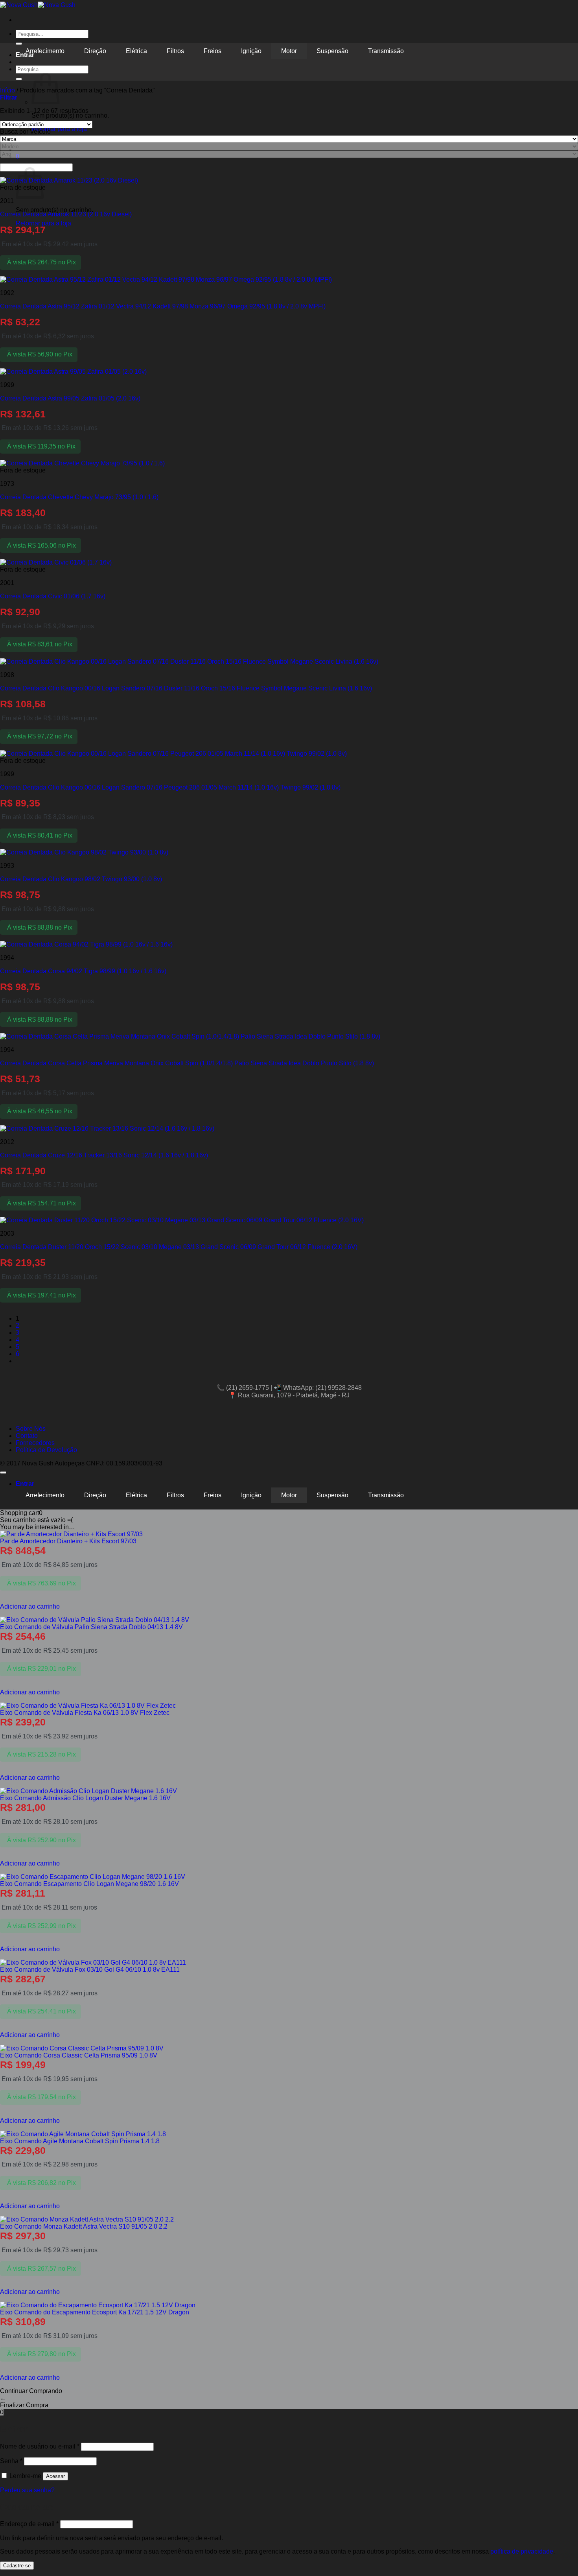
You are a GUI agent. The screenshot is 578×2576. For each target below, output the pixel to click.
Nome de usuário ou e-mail (40, 2446)
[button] (9, 97)
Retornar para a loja (59, 129)
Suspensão (332, 51)
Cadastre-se (17, 2566)
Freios (213, 51)
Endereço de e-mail (29, 2524)
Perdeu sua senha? (27, 2490)
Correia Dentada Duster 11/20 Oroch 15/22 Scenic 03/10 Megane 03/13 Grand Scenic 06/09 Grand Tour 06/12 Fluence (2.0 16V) (179, 1247)
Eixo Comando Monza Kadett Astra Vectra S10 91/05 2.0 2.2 (84, 2226)
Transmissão (386, 51)
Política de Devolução (46, 1450)
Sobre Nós (31, 1429)
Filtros (175, 51)
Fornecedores (35, 1443)
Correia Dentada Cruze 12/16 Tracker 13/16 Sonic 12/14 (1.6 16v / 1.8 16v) (104, 1155)
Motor (289, 51)
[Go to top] (3, 1473)
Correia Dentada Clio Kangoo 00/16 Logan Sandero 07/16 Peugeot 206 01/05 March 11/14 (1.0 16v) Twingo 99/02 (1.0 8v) (170, 787)
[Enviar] (19, 79)
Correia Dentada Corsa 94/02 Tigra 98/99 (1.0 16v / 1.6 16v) (83, 971)
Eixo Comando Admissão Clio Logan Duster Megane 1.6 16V (85, 1798)
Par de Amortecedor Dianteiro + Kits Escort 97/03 (68, 1541)
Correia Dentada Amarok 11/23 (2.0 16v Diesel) (66, 214)
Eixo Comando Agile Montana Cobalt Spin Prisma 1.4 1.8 (80, 2141)
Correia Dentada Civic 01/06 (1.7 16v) (53, 596)
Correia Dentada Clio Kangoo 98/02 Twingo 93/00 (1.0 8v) (81, 879)
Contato (27, 1436)
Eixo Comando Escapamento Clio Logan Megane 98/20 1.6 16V (89, 1884)
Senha (11, 2461)
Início (7, 90)
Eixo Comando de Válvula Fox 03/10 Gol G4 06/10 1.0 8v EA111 (90, 1970)
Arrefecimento (45, 51)
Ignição (251, 51)
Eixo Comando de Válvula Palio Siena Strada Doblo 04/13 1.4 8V (91, 1627)
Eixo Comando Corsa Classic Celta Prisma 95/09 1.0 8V (79, 2055)
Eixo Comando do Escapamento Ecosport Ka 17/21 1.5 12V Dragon (95, 2312)
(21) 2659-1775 (248, 1388)
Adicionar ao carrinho (30, 1606)
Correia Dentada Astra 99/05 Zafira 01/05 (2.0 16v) (70, 398)
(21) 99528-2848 (339, 1388)
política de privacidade (522, 2551)
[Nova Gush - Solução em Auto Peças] (38, 5)
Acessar (55, 2476)
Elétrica (136, 51)
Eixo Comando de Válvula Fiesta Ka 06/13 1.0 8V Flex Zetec (85, 1713)
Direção (95, 51)
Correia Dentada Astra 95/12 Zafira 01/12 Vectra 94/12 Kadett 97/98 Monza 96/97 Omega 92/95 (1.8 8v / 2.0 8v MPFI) (163, 306)
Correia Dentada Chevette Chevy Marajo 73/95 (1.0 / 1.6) (79, 497)
